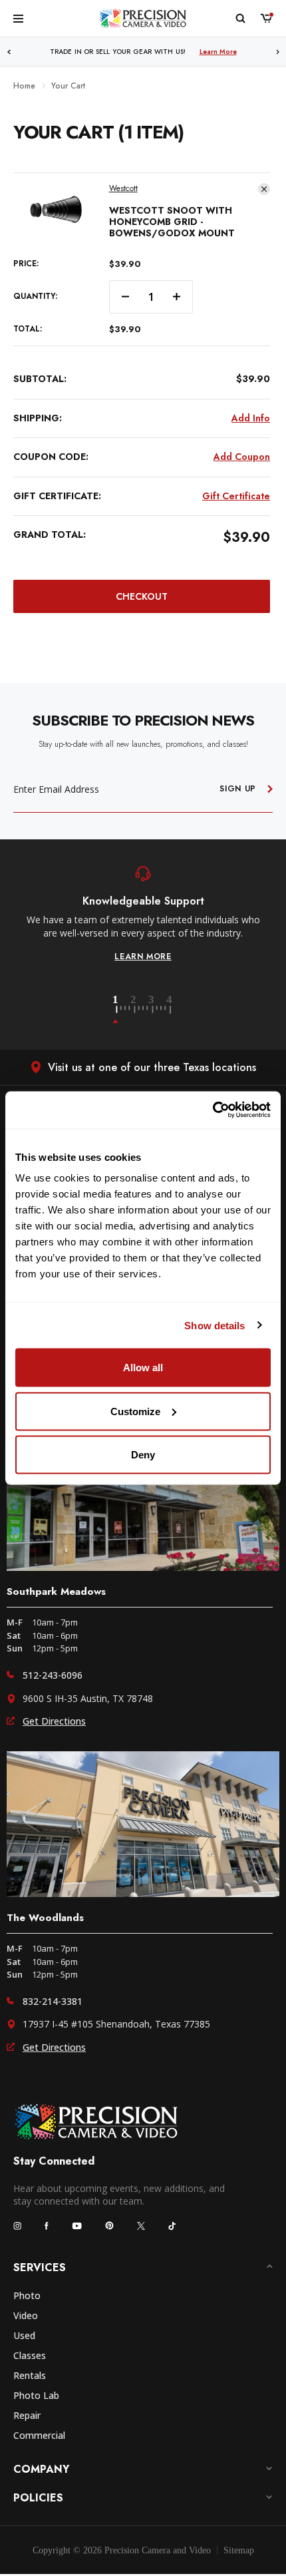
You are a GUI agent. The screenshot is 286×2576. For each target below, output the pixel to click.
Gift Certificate (236, 496)
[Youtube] (77, 2226)
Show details (214, 1325)
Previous (9, 52)
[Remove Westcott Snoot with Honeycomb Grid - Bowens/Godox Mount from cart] (264, 189)
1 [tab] (123, 1010)
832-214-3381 (53, 2001)
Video (26, 2315)
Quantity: (35, 297)
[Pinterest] (109, 2226)
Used (24, 2335)
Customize (135, 1411)
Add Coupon (242, 457)
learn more (143, 957)
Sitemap (239, 2550)
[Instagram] (17, 2226)
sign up (238, 789)
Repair (27, 2415)
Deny (143, 1455)
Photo (27, 2295)
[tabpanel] (143, 914)
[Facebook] (47, 2226)
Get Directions (54, 1721)
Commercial (39, 2435)
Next (278, 52)
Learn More (218, 52)
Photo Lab (36, 2395)
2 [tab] (141, 1010)
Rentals (30, 2375)
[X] (141, 2226)
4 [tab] (170, 1010)
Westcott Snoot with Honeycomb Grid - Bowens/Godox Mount (172, 222)
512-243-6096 (53, 1675)
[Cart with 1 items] (266, 18)
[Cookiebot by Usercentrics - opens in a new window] (213, 1110)
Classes (30, 2355)
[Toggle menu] (18, 18)
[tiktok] (172, 2226)
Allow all (143, 1368)
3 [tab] (159, 1010)
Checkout (142, 596)
